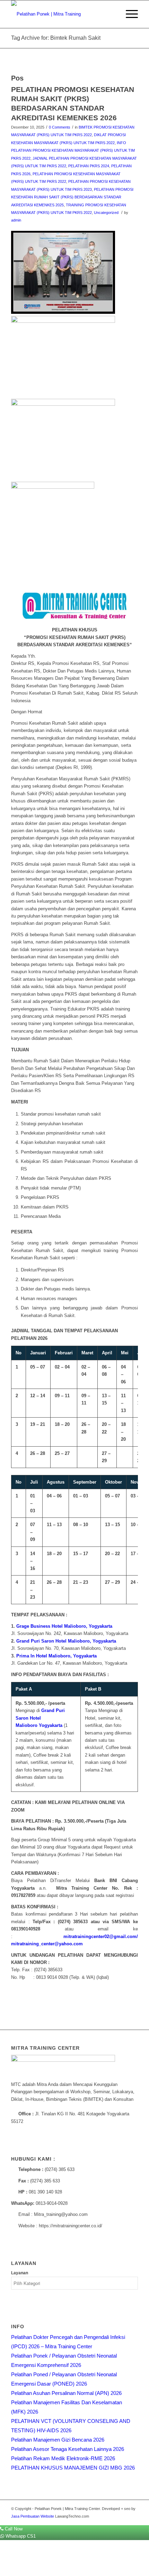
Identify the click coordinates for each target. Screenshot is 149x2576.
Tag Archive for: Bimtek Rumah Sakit (56, 38)
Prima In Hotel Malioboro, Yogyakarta (56, 1656)
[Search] (112, 14)
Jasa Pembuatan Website (33, 2516)
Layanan (20, 2273)
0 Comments (60, 127)
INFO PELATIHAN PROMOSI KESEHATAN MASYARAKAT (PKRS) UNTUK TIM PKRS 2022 (73, 151)
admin (16, 220)
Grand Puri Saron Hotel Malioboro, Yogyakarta (66, 1641)
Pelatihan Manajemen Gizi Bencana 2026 (58, 2440)
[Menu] (128, 14)
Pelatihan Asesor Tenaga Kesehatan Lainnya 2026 (68, 2449)
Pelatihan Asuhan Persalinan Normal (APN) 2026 (66, 2393)
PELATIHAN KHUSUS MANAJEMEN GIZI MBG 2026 (73, 2468)
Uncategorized (106, 213)
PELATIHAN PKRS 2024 (89, 166)
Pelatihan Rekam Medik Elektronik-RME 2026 (63, 2458)
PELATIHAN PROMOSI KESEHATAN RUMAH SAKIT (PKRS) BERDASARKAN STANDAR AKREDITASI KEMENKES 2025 (72, 197)
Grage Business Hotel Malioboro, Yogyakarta (64, 1626)
